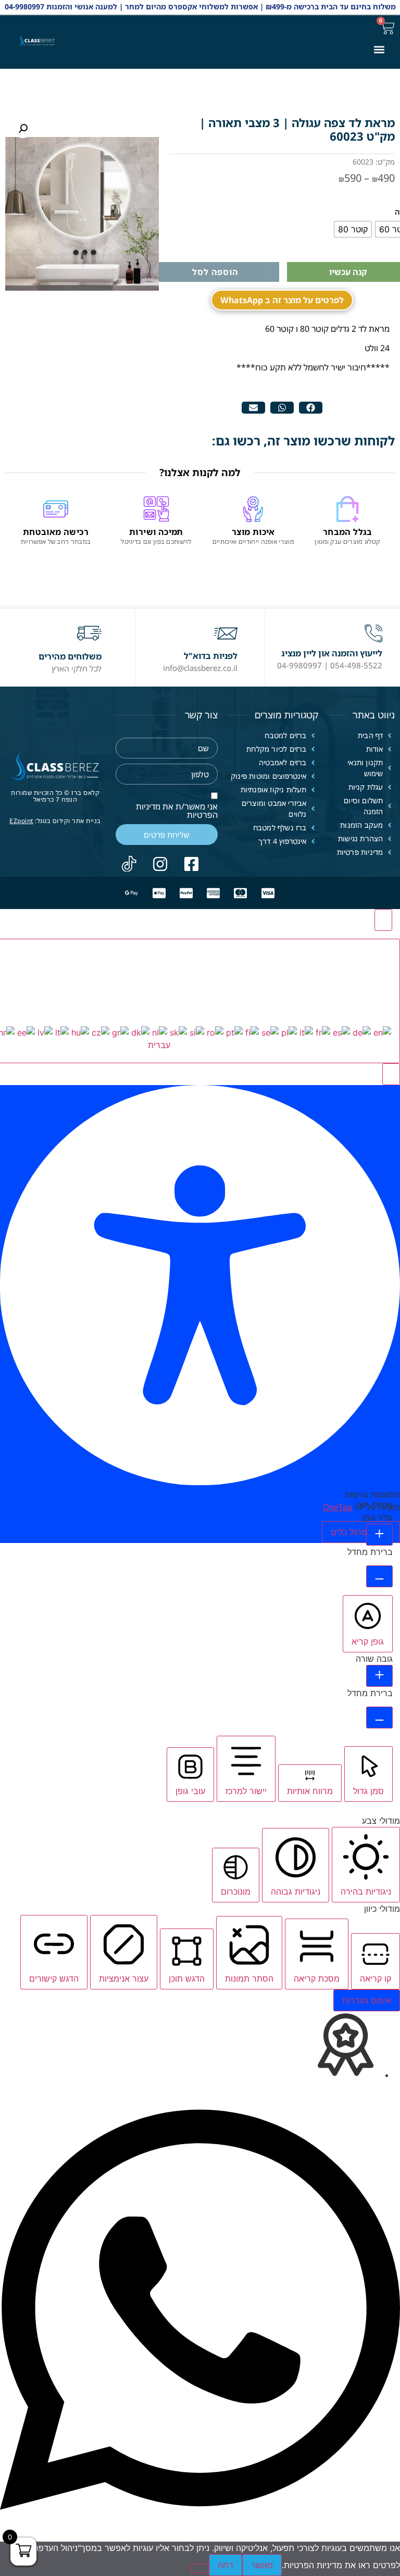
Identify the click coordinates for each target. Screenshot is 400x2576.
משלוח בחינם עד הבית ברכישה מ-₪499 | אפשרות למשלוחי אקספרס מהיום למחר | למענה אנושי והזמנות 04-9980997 (200, 7)
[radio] (353, 229)
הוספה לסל (215, 272)
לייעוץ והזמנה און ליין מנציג (332, 653)
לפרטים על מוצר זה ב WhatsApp (282, 300)
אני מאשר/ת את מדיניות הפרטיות (177, 811)
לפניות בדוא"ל (211, 656)
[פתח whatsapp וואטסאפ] (200, 2535)
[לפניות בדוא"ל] (226, 633)
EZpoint (21, 821)
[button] (379, 49)
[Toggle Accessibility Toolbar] (383, 920)
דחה (226, 2565)
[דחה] (200, 2568)
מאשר (262, 2565)
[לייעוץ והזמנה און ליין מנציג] (373, 633)
